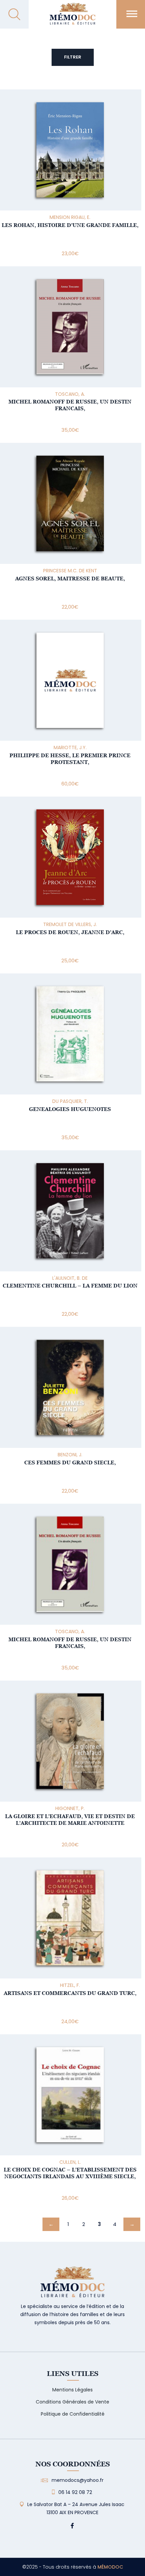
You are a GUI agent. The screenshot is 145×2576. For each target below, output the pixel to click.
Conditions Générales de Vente (72, 2402)
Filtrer (73, 57)
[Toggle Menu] (132, 14)
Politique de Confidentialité (73, 2414)
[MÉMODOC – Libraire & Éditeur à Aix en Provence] (72, 18)
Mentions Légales (72, 2390)
